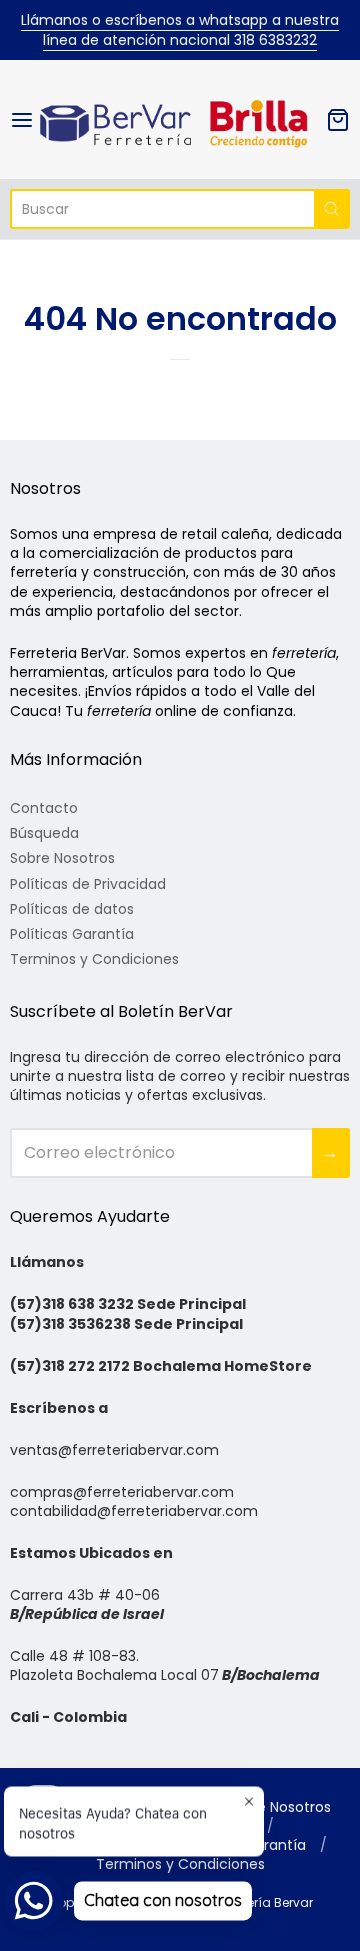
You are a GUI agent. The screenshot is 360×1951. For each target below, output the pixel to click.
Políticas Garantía (72, 934)
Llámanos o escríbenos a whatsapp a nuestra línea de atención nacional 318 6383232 (180, 30)
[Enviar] (332, 209)
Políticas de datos (72, 909)
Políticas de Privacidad (88, 884)
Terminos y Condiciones (94, 959)
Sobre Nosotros (62, 858)
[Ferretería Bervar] (180, 119)
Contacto (44, 808)
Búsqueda (44, 833)
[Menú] (23, 120)
